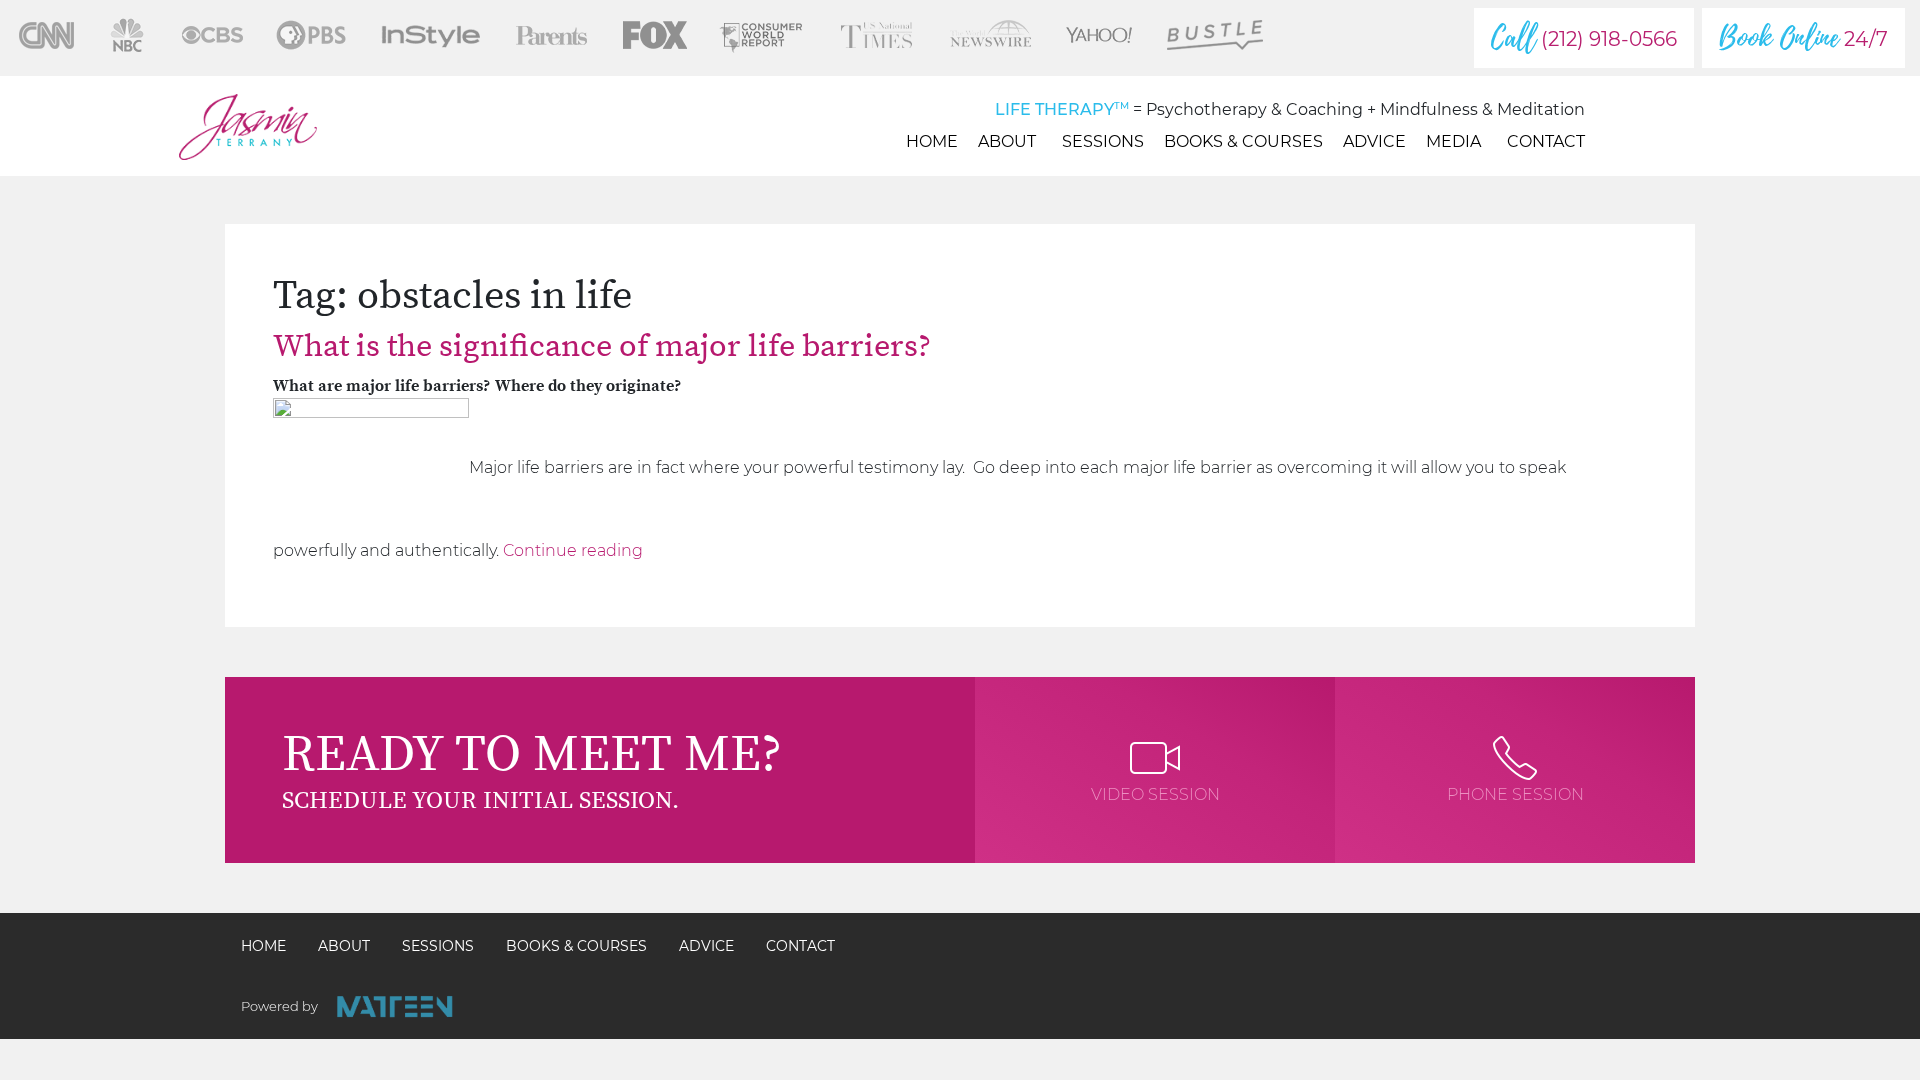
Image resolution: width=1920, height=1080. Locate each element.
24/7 (1803, 38)
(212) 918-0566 (1584, 38)
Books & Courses (1243, 141)
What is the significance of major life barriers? (602, 347)
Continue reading (573, 550)
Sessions (1103, 141)
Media (1453, 141)
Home (932, 141)
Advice (1374, 141)
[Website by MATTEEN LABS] (394, 1006)
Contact (1546, 141)
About (1007, 141)
